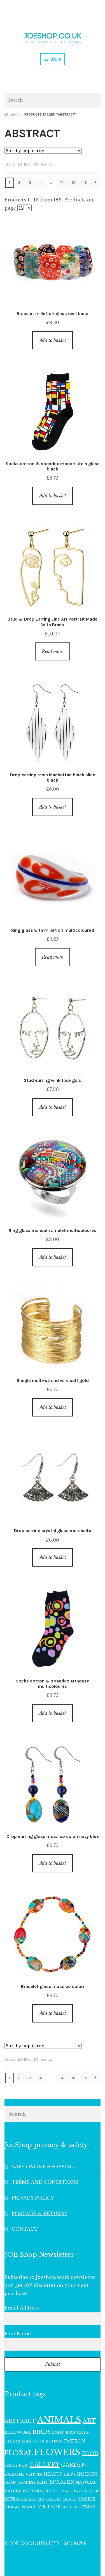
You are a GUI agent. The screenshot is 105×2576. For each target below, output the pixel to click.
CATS (83, 2432)
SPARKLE (87, 2499)
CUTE (39, 2441)
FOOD (90, 2453)
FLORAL (19, 2453)
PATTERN (33, 2491)
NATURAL (86, 2482)
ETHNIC (54, 2441)
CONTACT (25, 2229)
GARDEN (74, 2465)
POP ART (64, 2491)
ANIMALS (59, 2420)
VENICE (29, 2507)
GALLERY (45, 2464)
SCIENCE (28, 2499)
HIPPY (70, 2474)
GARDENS (15, 2474)
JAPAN (10, 2483)
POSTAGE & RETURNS (40, 2214)
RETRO (12, 2499)
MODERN (62, 2482)
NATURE (13, 2491)
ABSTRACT (20, 2421)
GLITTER (34, 2475)
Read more (53, 651)
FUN (23, 2465)
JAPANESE (26, 2483)
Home (15, 114)
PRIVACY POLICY (33, 2198)
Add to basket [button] (53, 340)
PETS (50, 2491)
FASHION (75, 2441)
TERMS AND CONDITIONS (45, 2182)
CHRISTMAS (18, 2441)
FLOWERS (57, 2452)
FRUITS (11, 2466)
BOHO (58, 2432)
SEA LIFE (53, 2499)
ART (89, 2421)
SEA (41, 2499)
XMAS (89, 2507)
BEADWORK (18, 2432)
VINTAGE (49, 2507)
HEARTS (53, 2474)
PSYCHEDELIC (87, 2491)
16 (85, 182)
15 (74, 182)
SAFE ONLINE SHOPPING (43, 2167)
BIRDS (42, 2432)
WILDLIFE (71, 2507)
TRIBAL (12, 2507)
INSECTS (88, 2474)
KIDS (42, 2482)
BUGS (71, 2433)
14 (62, 182)
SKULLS (70, 2499)
